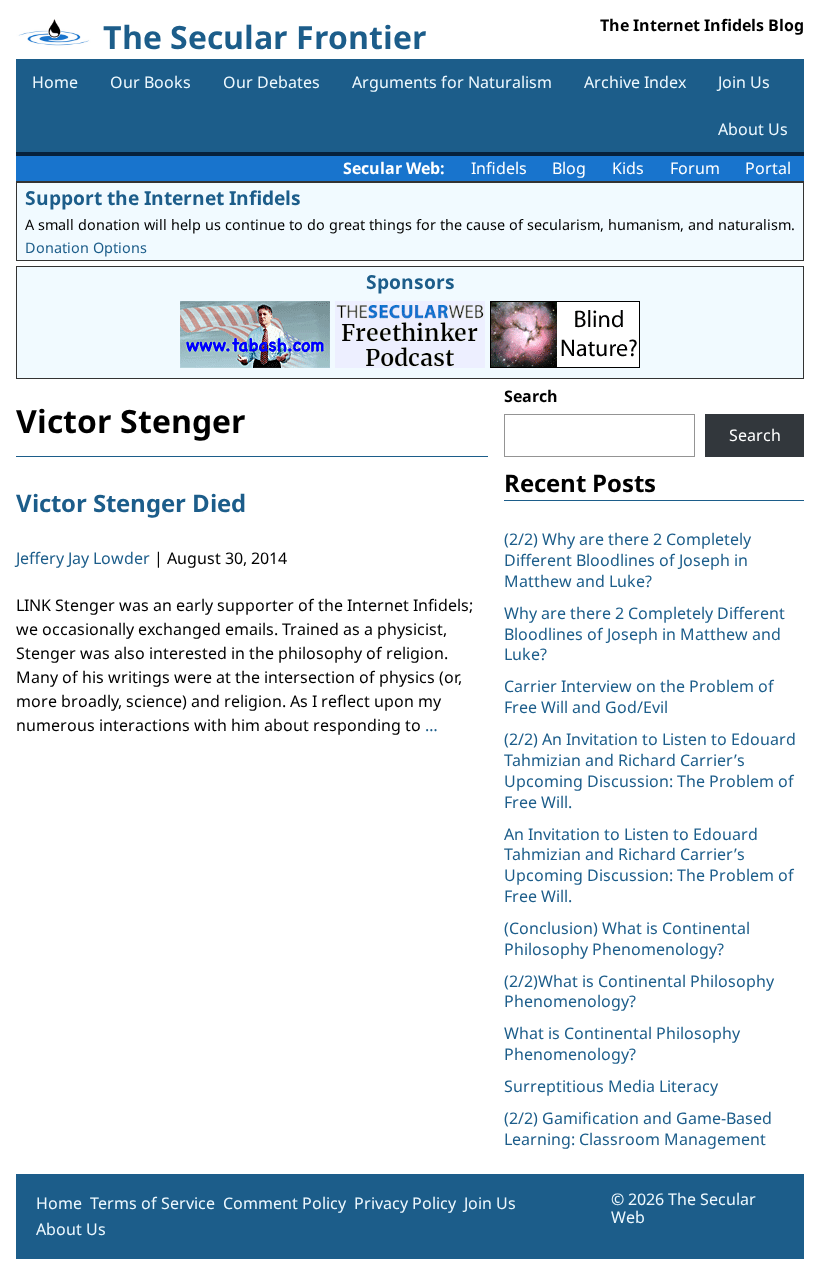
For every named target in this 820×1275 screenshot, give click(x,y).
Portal (768, 168)
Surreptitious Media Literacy (611, 1086)
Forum (695, 168)
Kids (628, 168)
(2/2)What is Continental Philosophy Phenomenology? (639, 991)
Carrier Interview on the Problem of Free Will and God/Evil (639, 696)
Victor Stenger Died (131, 502)
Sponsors (410, 281)
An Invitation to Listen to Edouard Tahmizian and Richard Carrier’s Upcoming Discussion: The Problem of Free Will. (649, 865)
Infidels (499, 168)
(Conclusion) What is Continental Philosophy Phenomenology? (627, 938)
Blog (569, 168)
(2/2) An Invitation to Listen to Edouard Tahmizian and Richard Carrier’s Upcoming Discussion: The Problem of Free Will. (650, 770)
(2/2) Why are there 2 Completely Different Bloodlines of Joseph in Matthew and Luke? (627, 560)
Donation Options (86, 247)
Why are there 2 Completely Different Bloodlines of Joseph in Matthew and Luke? (644, 634)
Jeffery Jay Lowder (83, 558)
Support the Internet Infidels (163, 197)
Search (531, 396)
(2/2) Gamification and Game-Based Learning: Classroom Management (638, 1128)
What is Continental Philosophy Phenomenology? (622, 1043)
